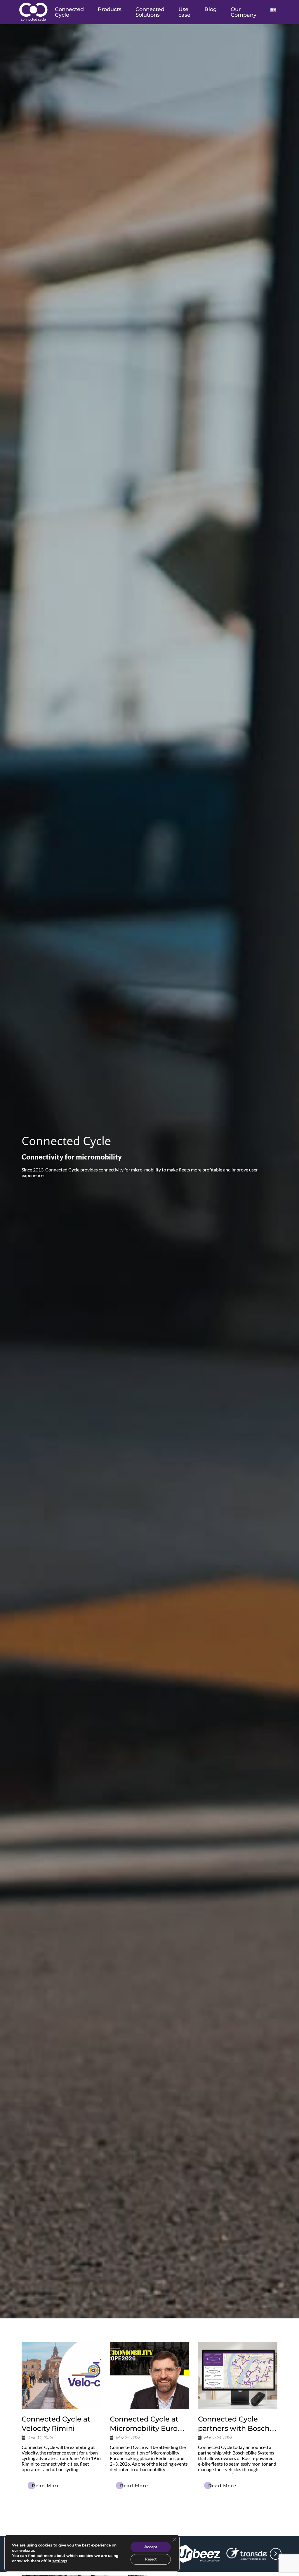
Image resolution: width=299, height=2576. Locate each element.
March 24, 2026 (218, 2438)
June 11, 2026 (40, 2438)
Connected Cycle (69, 12)
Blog (211, 9)
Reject (151, 2559)
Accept (151, 2547)
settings (60, 2561)
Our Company (244, 12)
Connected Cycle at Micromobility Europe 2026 (148, 2428)
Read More (46, 2486)
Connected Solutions (150, 12)
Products (110, 9)
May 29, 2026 (128, 2438)
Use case (184, 12)
